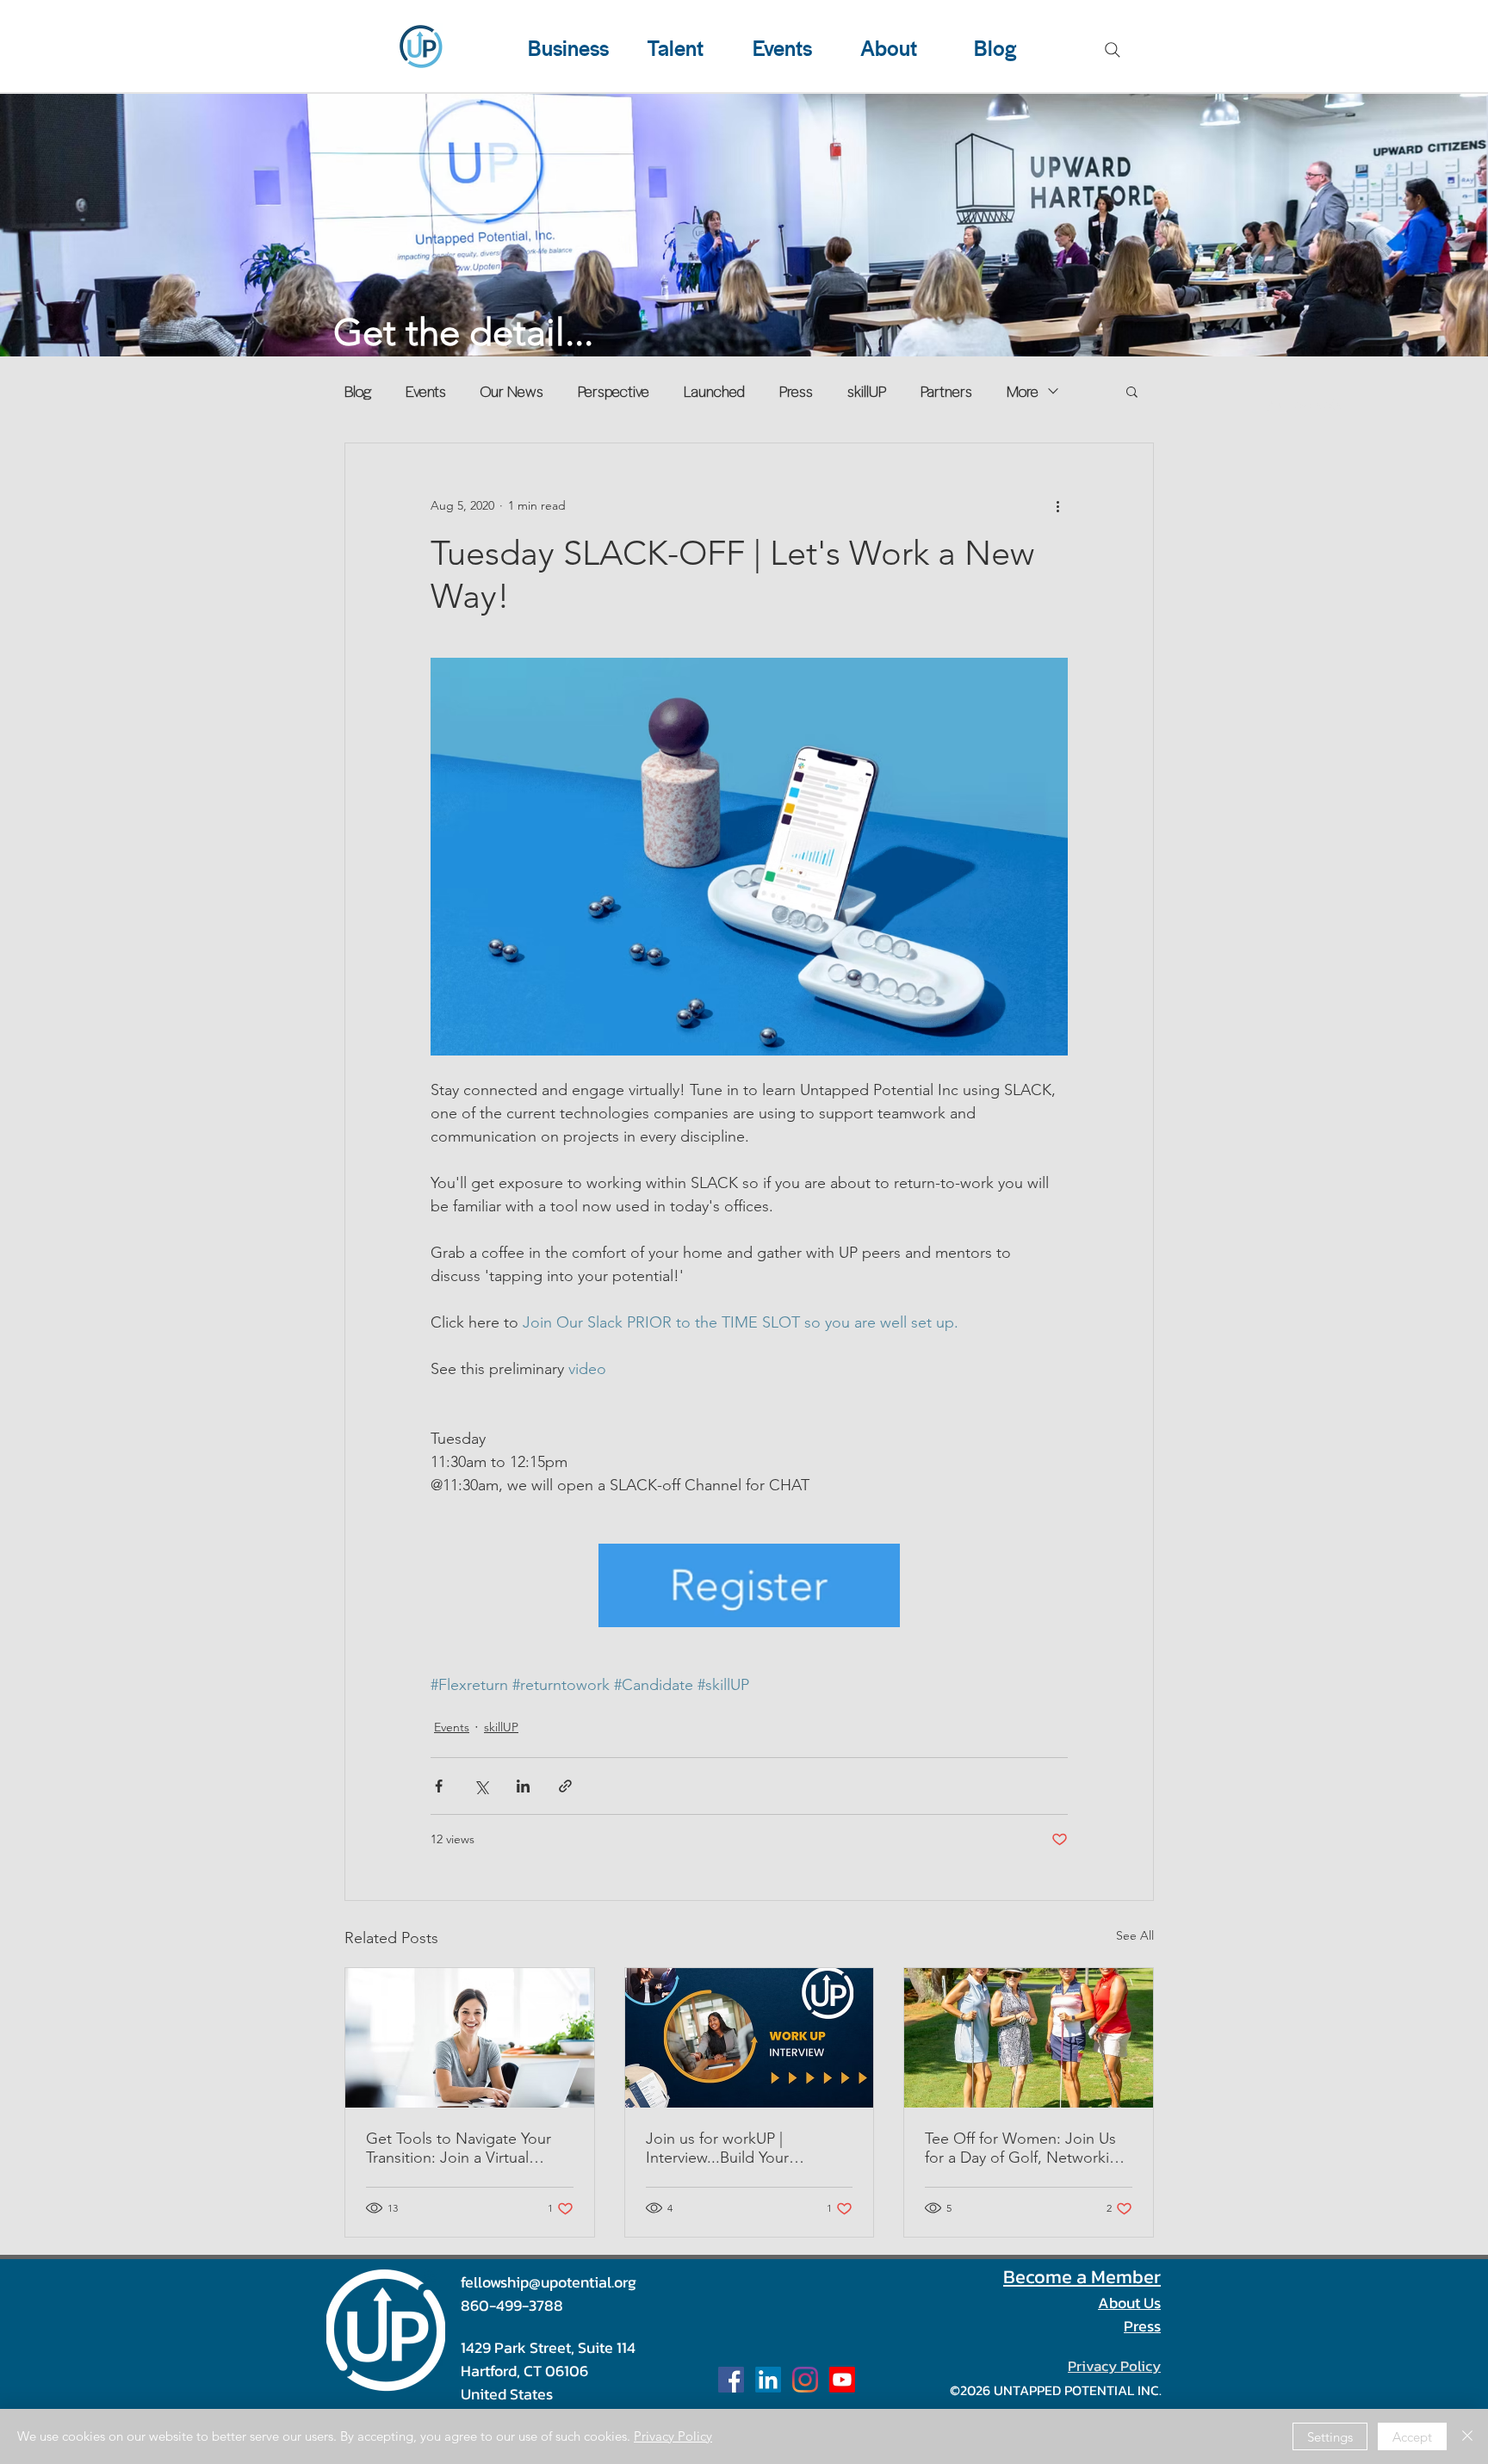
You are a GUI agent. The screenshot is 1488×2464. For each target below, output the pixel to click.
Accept (1412, 2437)
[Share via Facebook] (439, 1786)
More (1023, 391)
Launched (714, 391)
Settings (1330, 2437)
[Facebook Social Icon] (731, 2380)
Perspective (614, 391)
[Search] (1113, 50)
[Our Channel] (842, 2380)
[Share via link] (565, 1786)
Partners (946, 391)
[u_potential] (805, 2380)
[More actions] (1057, 505)
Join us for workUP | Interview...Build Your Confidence (717, 2148)
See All (1135, 1935)
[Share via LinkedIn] (523, 1786)
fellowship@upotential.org (549, 2282)
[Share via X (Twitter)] (481, 1786)
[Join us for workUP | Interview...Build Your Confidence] (750, 2038)
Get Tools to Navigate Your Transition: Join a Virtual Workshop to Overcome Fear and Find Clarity (467, 2148)
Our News (512, 391)
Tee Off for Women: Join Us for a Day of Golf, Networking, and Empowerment (1028, 2148)
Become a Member (1082, 2277)
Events (426, 391)
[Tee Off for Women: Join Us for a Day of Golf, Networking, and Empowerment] (1029, 2038)
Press (796, 391)
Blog (358, 391)
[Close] (1467, 2436)
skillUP (867, 391)
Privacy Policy (673, 2436)
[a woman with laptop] (470, 2038)
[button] (1132, 391)
